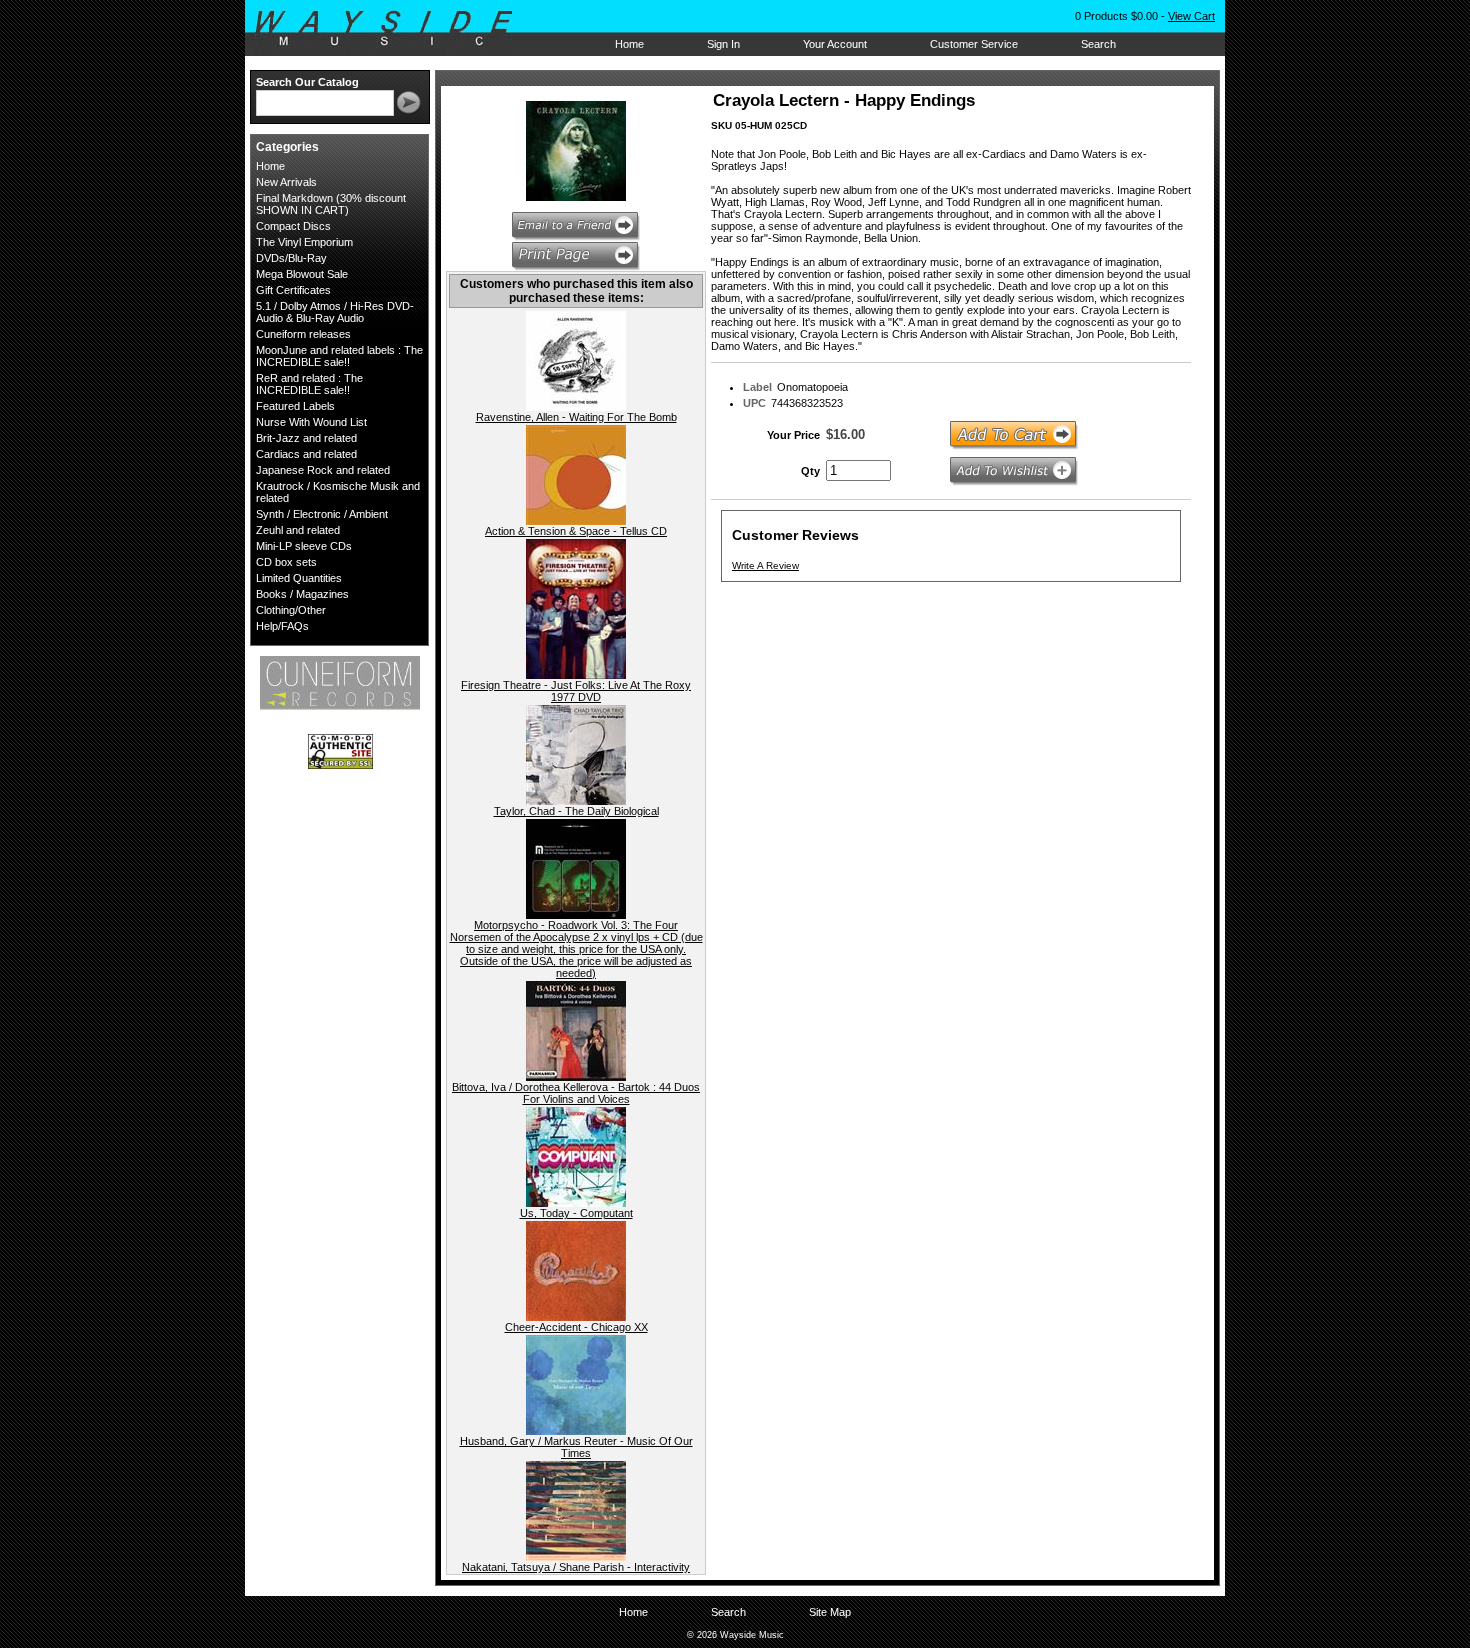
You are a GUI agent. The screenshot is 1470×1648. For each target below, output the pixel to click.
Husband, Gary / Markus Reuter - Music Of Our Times (576, 1447)
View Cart (1191, 16)
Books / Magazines (302, 594)
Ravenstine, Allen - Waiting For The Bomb (576, 417)
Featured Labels (295, 406)
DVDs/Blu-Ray (291, 258)
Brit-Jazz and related (306, 438)
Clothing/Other (291, 610)
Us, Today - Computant (576, 1213)
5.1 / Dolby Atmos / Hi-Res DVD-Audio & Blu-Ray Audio (335, 312)
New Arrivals (286, 182)
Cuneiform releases (303, 334)
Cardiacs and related (306, 454)
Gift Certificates (293, 290)
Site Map (830, 1612)
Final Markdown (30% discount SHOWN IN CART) (331, 204)
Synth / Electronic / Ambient (322, 514)
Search (1098, 44)
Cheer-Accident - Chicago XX (576, 1327)
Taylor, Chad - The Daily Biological (576, 811)
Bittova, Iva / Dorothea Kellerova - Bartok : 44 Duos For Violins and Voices (576, 1093)
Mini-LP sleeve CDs (304, 546)
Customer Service (974, 44)
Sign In (723, 44)
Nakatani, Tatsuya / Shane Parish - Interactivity (576, 1567)
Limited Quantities (299, 578)
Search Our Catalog (307, 82)
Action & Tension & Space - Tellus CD (576, 531)
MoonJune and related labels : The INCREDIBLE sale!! (339, 356)
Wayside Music (393, 29)
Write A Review (765, 565)
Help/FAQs (282, 626)
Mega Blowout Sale (302, 274)
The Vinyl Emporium (304, 242)
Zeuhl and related (298, 530)
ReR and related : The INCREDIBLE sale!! (309, 384)
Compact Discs (293, 226)
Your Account (835, 44)
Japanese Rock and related (323, 470)
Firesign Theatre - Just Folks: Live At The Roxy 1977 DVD (576, 691)
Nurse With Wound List (311, 422)
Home (629, 44)
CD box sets (286, 562)
